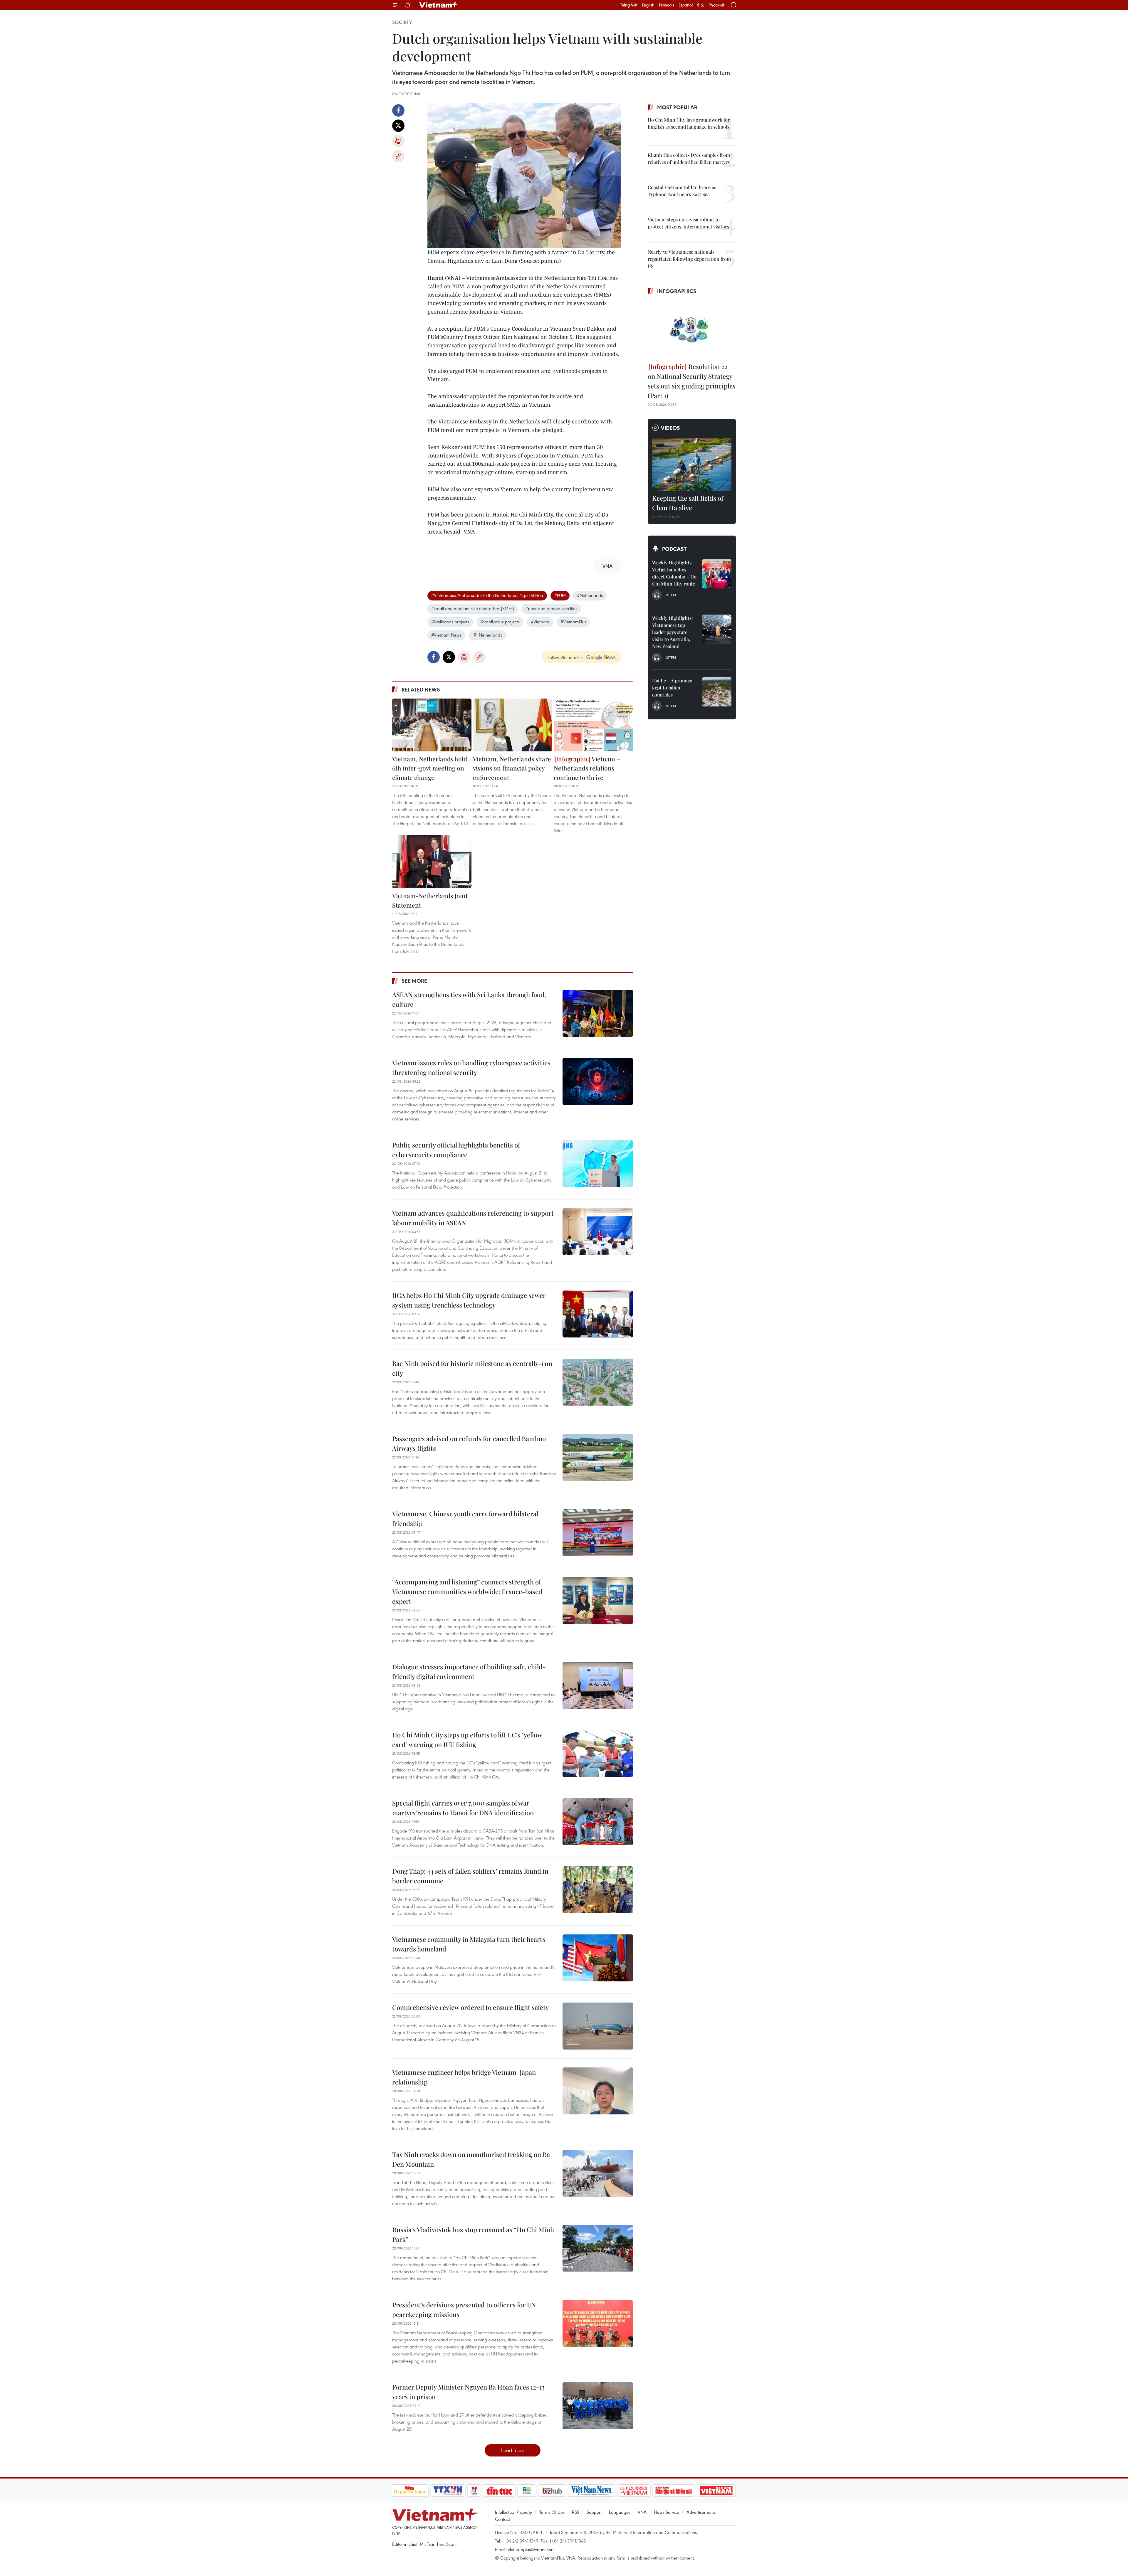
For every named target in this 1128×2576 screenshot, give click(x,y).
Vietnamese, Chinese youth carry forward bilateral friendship (465, 1518)
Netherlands (490, 635)
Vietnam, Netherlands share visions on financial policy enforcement (512, 768)
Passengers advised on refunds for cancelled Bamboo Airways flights (469, 1443)
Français (667, 5)
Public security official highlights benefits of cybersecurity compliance (456, 1150)
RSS (576, 2512)
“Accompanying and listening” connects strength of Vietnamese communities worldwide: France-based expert (467, 1591)
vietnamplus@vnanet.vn (531, 2549)
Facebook (398, 110)
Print (398, 141)
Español (686, 5)
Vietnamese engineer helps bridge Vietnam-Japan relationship (464, 2077)
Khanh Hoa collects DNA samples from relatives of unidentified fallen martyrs (689, 158)
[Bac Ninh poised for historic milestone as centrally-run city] (598, 1382)
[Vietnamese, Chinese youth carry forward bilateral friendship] (598, 1532)
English (648, 5)
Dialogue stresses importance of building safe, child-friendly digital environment (469, 1671)
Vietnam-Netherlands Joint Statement (430, 900)
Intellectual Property (513, 2512)
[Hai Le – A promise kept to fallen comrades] (717, 692)
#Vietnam (540, 622)
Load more (513, 2450)
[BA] (716, 2491)
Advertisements (701, 2512)
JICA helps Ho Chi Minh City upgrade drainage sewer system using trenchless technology (469, 1300)
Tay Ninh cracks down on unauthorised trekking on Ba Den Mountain (471, 2159)
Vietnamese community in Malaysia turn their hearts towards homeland (469, 1944)
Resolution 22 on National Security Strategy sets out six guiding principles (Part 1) (692, 381)
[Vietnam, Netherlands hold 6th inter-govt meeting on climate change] (432, 725)
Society (402, 22)
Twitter (398, 126)
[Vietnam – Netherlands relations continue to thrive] (593, 725)
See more (414, 981)
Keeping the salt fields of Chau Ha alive (688, 503)
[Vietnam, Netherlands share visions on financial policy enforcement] (513, 725)
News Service (667, 2512)
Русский (716, 5)
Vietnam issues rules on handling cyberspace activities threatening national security (471, 1067)
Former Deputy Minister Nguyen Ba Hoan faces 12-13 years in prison (468, 2392)
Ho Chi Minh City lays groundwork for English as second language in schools (689, 123)
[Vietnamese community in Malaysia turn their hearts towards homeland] (598, 1958)
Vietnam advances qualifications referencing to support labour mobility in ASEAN (473, 1218)
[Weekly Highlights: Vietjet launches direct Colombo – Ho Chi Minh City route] (717, 574)
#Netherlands (590, 595)
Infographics (677, 291)
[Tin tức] (499, 2491)
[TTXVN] (448, 2491)
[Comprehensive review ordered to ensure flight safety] (598, 2026)
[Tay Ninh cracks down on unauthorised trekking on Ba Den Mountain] (598, 2173)
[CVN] (634, 2491)
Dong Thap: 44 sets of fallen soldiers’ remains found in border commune (470, 1876)
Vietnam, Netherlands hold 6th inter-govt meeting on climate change (430, 768)
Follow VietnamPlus (565, 657)
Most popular (677, 107)
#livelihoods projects (450, 622)
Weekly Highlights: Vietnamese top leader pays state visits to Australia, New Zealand (672, 632)
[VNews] (474, 2491)
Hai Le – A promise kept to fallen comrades (672, 688)
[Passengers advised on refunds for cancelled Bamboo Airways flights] (598, 1457)
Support (594, 2512)
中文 (701, 5)
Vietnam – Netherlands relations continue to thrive (587, 768)
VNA (642, 2512)
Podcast (674, 549)
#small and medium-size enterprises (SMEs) (473, 608)
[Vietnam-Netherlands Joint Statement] (432, 862)
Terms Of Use (552, 2512)
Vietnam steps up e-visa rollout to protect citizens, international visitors (688, 223)
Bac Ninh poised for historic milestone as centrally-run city (472, 1368)
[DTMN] (674, 2491)
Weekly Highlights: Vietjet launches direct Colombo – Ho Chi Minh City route (674, 573)
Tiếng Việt (629, 5)
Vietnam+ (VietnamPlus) (439, 5)
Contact (502, 2519)
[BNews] (527, 2491)
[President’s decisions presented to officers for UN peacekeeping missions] (598, 2323)
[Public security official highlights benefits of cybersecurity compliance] (598, 1164)
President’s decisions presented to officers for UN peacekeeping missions (464, 2310)
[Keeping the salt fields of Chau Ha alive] (692, 465)
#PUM (560, 595)
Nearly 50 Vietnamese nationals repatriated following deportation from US (689, 259)
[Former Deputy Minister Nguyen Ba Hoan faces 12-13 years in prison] (598, 2406)
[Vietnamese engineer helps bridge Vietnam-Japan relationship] (598, 2091)
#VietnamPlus (573, 622)
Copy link (398, 156)
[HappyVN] (410, 2491)
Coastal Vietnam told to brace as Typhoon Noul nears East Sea (682, 191)
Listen (670, 595)
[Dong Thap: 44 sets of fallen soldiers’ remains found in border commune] (598, 1890)
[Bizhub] (552, 2491)
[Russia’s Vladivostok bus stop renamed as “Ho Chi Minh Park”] (598, 2248)
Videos (670, 428)
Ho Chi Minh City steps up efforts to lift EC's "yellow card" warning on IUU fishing (467, 1740)
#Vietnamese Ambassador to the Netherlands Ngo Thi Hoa (487, 595)
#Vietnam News (446, 635)
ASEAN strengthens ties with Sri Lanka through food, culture (469, 999)
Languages (620, 2512)
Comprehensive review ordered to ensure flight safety (470, 2007)
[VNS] (592, 2491)
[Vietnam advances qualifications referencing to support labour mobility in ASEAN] (598, 1232)
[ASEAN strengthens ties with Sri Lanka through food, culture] (598, 1013)
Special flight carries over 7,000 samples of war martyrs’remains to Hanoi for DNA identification (463, 1808)
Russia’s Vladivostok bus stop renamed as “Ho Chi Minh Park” (473, 2234)
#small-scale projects (500, 622)
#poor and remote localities (551, 608)
